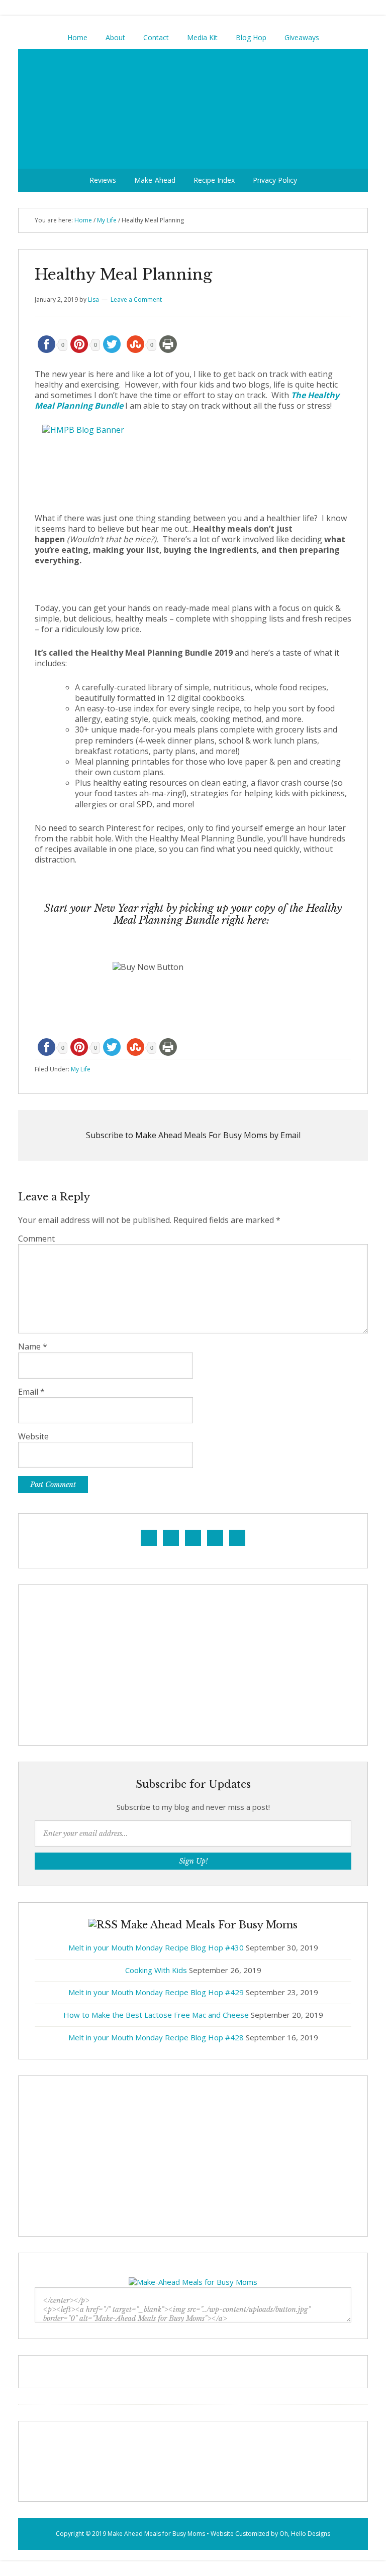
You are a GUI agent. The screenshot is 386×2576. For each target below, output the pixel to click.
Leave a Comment (136, 299)
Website (33, 1437)
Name (33, 1347)
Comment (36, 1239)
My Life (81, 1069)
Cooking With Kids (156, 1970)
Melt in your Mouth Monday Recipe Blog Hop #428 (156, 2037)
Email (31, 1392)
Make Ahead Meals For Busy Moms (193, 109)
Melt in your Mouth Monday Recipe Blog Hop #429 (156, 1992)
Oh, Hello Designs (305, 2534)
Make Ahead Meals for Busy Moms (156, 2534)
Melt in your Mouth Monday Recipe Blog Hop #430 (156, 1947)
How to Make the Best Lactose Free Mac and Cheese (156, 2015)
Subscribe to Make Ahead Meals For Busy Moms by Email (193, 1135)
